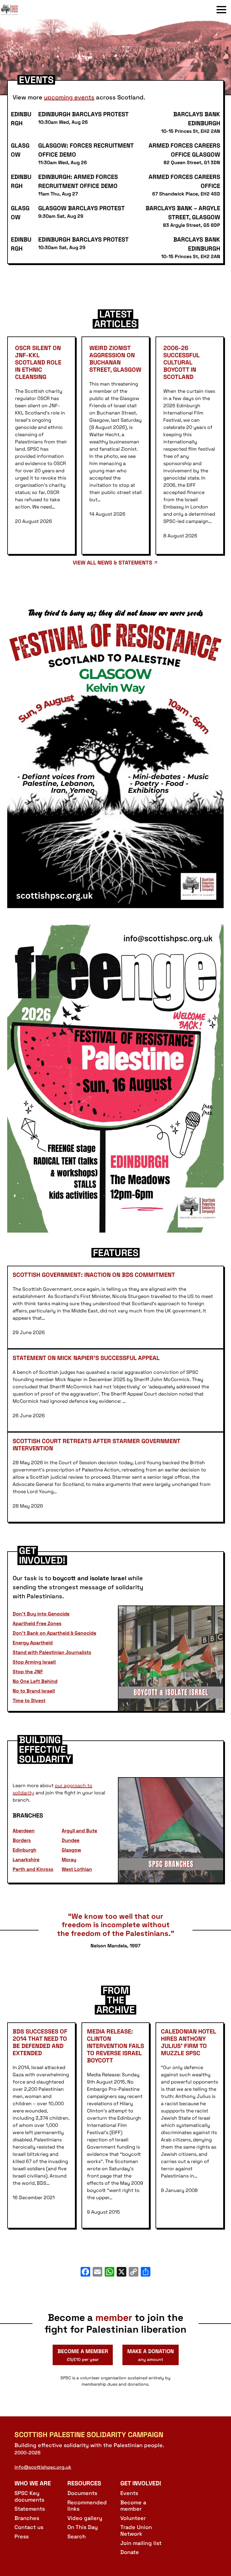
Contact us (29, 2527)
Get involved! (141, 2483)
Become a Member (83, 2355)
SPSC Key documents (29, 2496)
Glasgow (71, 1850)
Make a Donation (151, 2355)
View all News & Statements (112, 563)
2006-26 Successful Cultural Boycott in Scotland (181, 362)
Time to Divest (29, 1701)
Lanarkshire (26, 1860)
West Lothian (77, 1869)
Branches (27, 2518)
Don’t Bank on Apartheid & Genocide (54, 1633)
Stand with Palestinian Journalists (52, 1652)
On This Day (83, 2527)
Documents (82, 2493)
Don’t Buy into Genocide (41, 1614)
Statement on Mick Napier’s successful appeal (87, 1358)
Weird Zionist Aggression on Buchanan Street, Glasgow (115, 359)
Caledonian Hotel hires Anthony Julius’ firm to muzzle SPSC (188, 2042)
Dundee (71, 1840)
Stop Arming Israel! (34, 1662)
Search (77, 2536)
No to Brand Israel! (34, 1691)
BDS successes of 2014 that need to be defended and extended (40, 2042)
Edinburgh (25, 1850)
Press (22, 2536)
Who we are (33, 2483)
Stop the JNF (28, 1672)
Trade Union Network (136, 2530)
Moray (69, 1860)
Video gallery (85, 2518)
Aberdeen (24, 1831)
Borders (22, 1840)
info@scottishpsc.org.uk (43, 2467)
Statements (30, 2509)
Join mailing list (141, 2543)
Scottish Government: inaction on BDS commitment (94, 1275)
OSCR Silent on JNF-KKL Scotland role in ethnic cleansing (38, 362)
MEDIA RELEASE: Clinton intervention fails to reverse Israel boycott (115, 2046)
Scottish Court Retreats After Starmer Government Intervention (96, 1445)
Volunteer (133, 2518)
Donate (130, 2552)
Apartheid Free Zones (37, 1623)
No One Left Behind (35, 1681)
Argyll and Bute (79, 1831)
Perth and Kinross (33, 1869)
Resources (84, 2483)
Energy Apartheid (33, 1643)
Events (129, 2493)
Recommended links (87, 2506)
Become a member (133, 2506)
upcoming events (69, 97)
